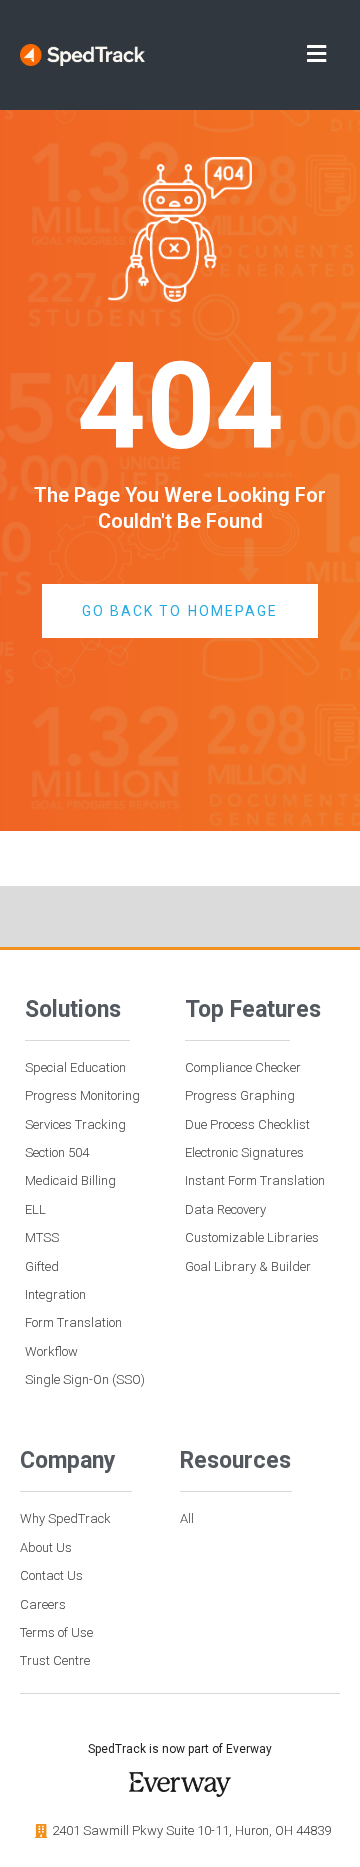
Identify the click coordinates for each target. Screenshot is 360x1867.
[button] (255, 55)
